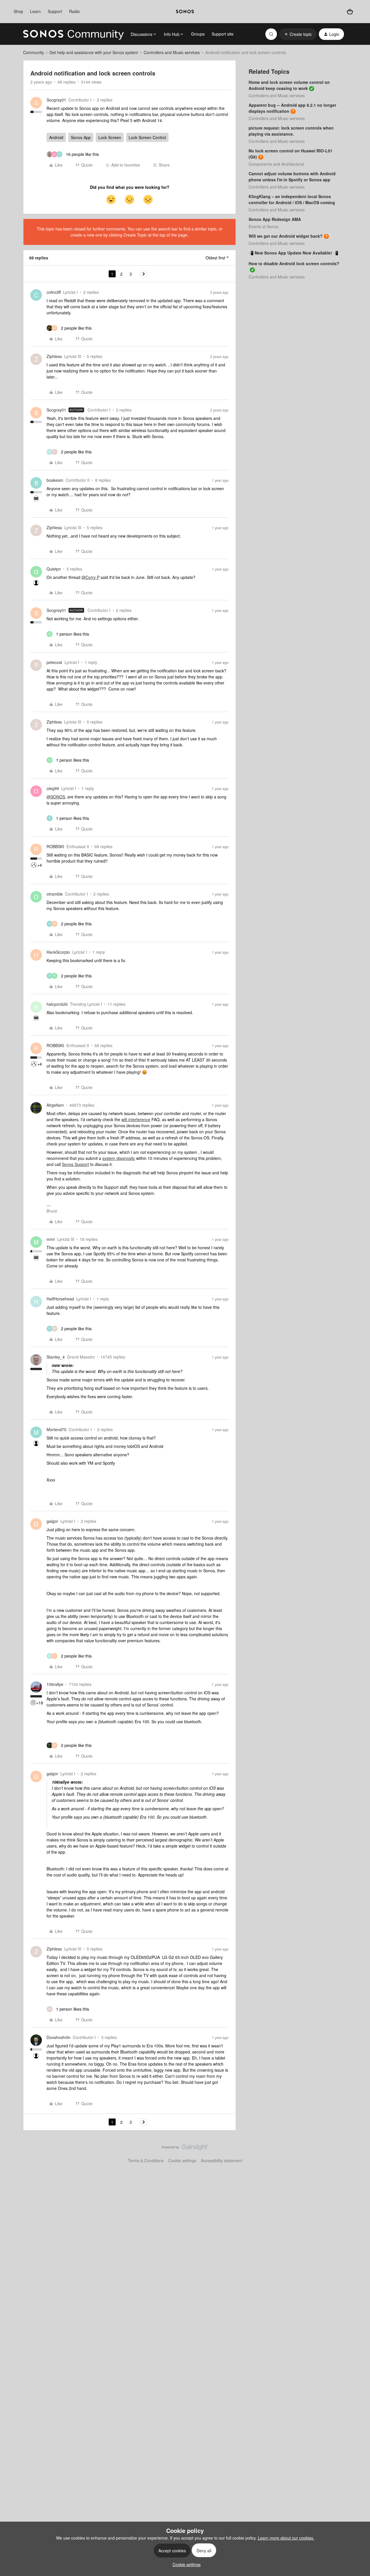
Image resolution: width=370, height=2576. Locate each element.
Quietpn (54, 569)
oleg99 (53, 788)
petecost (54, 662)
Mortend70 (57, 1429)
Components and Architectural (276, 164)
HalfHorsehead (60, 1299)
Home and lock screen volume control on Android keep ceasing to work (289, 85)
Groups (198, 34)
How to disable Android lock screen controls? (294, 263)
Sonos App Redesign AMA (275, 219)
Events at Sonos (263, 226)
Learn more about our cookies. (286, 2538)
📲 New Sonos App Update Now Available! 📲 (293, 253)
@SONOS (56, 797)
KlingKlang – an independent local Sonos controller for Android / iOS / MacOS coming (292, 199)
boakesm (55, 480)
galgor (52, 1521)
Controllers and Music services (172, 52)
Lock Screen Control (147, 137)
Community (34, 52)
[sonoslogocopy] (185, 12)
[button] (298, 34)
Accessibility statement (222, 2160)
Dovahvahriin (59, 2037)
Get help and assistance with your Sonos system (94, 52)
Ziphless (54, 356)
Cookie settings (182, 2160)
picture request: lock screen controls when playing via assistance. (291, 131)
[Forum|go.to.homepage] (73, 34)
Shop (18, 11)
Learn (35, 11)
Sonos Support (75, 1164)
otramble (55, 894)
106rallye (55, 1684)
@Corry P (90, 577)
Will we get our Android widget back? (286, 236)
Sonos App (81, 137)
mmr (51, 1239)
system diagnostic (119, 1158)
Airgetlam (55, 1105)
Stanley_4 (56, 1357)
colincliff (54, 292)
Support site (223, 34)
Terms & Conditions (146, 2160)
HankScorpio (58, 952)
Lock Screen (110, 137)
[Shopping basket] (350, 12)
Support (55, 11)
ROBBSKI (55, 846)
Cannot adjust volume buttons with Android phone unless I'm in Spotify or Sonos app (292, 177)
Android (56, 137)
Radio (74, 11)
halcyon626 (57, 1004)
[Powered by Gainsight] (185, 2149)
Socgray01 (56, 100)
